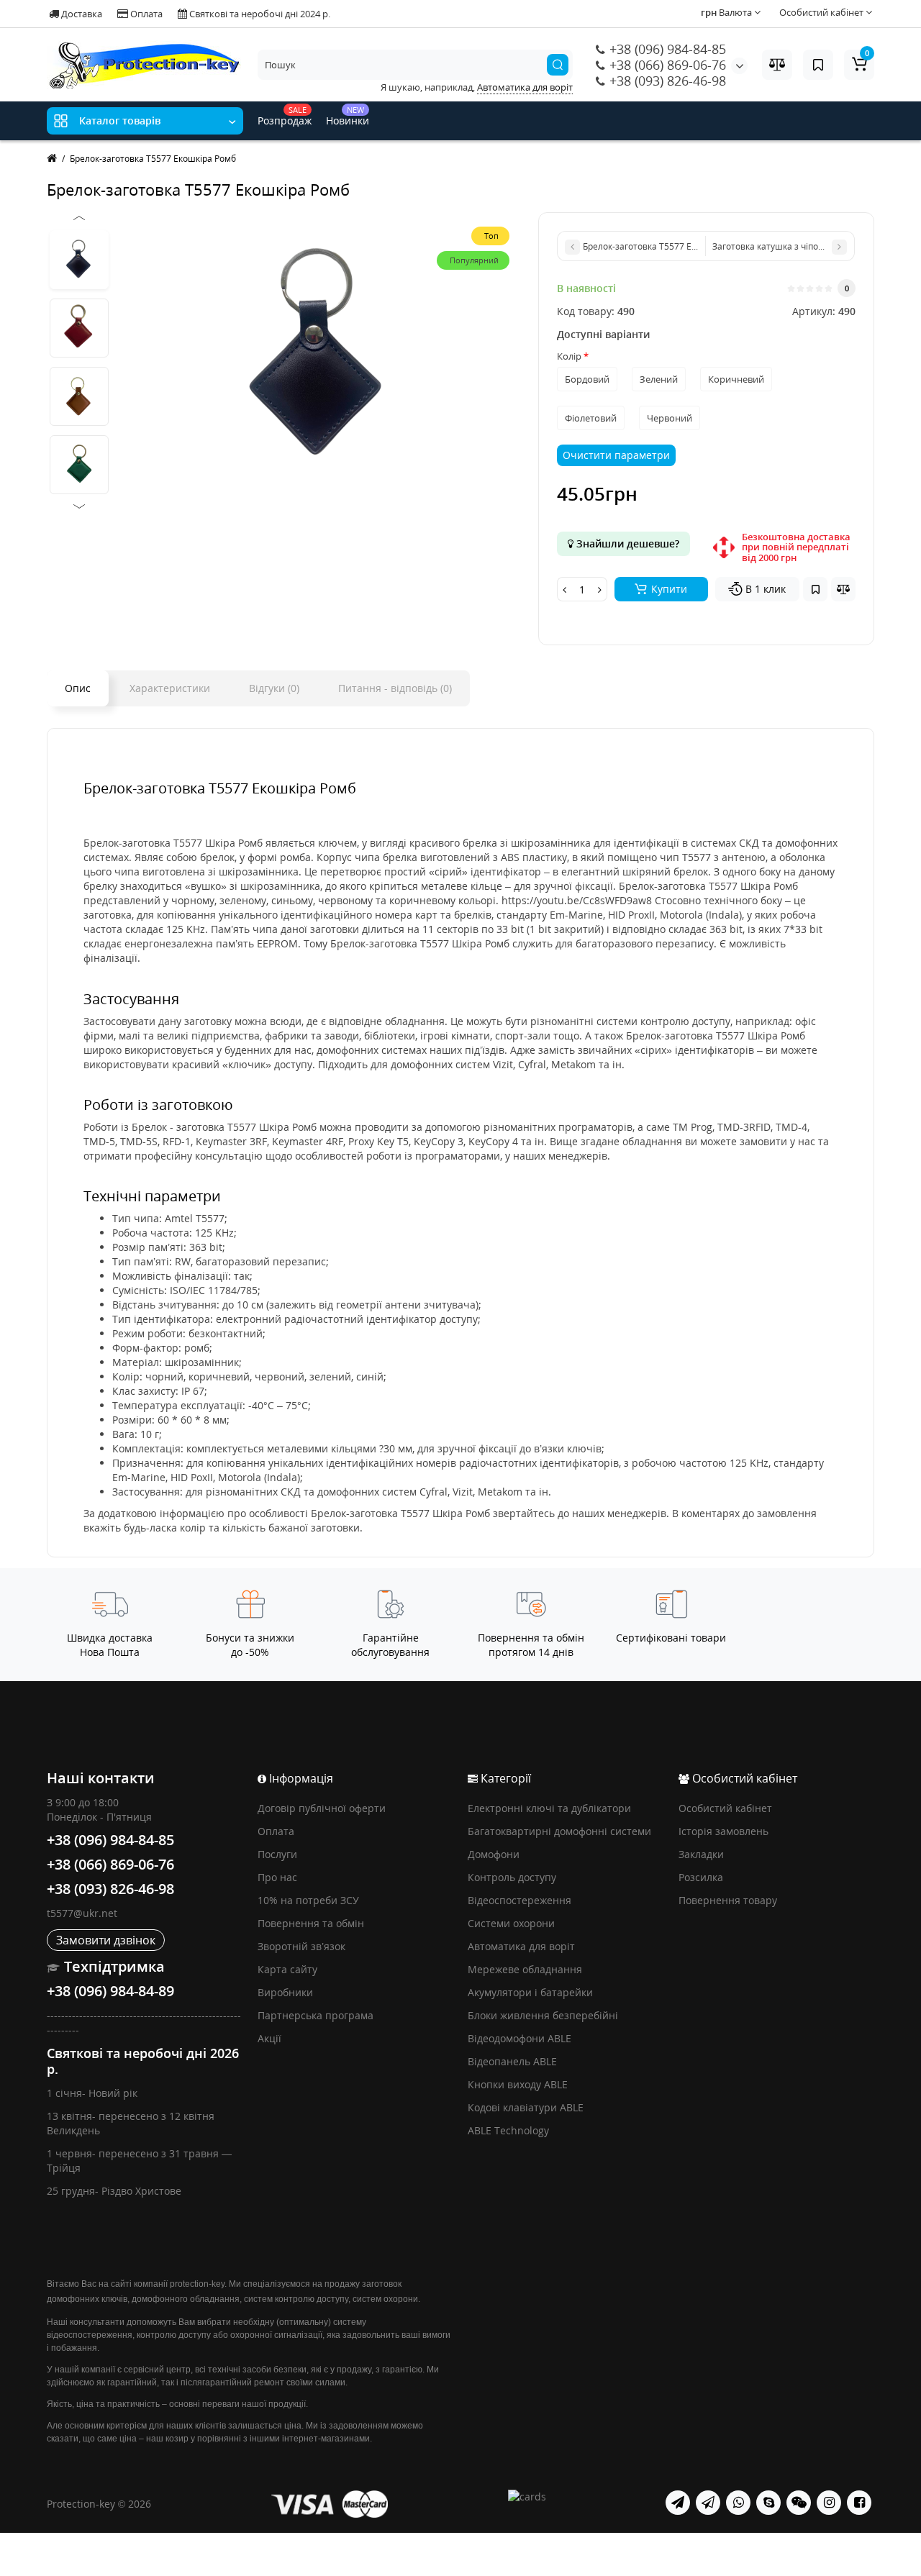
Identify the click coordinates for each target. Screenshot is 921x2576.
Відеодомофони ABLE (520, 2038)
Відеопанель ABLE (512, 2061)
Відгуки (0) (274, 688)
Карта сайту (287, 1969)
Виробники (285, 1992)
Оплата (145, 14)
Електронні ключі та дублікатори (549, 1808)
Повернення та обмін (311, 1923)
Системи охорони (511, 1923)
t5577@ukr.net (82, 1913)
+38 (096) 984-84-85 (666, 49)
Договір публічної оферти (322, 1808)
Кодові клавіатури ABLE (526, 2107)
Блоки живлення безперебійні (543, 2015)
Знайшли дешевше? (626, 543)
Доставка (81, 14)
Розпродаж (285, 116)
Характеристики (170, 688)
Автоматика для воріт (521, 1946)
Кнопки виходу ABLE (518, 2084)
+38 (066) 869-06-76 (666, 65)
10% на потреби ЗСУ (308, 1900)
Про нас (277, 1877)
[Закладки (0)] (818, 65)
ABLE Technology (508, 2130)
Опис (78, 688)
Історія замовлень (723, 1831)
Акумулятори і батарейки (530, 1992)
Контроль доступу (512, 1877)
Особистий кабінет (725, 1808)
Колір (569, 356)
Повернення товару (728, 1900)
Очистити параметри (616, 455)
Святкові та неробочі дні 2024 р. (259, 14)
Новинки (348, 116)
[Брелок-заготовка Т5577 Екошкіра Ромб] (79, 260)
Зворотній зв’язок (301, 1946)
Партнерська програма (316, 2015)
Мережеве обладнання (525, 1969)
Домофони (494, 1854)
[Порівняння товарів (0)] (777, 65)
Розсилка (701, 1877)
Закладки (701, 1854)
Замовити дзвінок (106, 1940)
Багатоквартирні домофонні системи (559, 1831)
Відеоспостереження (520, 1900)
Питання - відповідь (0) (395, 688)
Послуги (277, 1854)
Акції (269, 2038)
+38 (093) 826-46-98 (666, 81)
